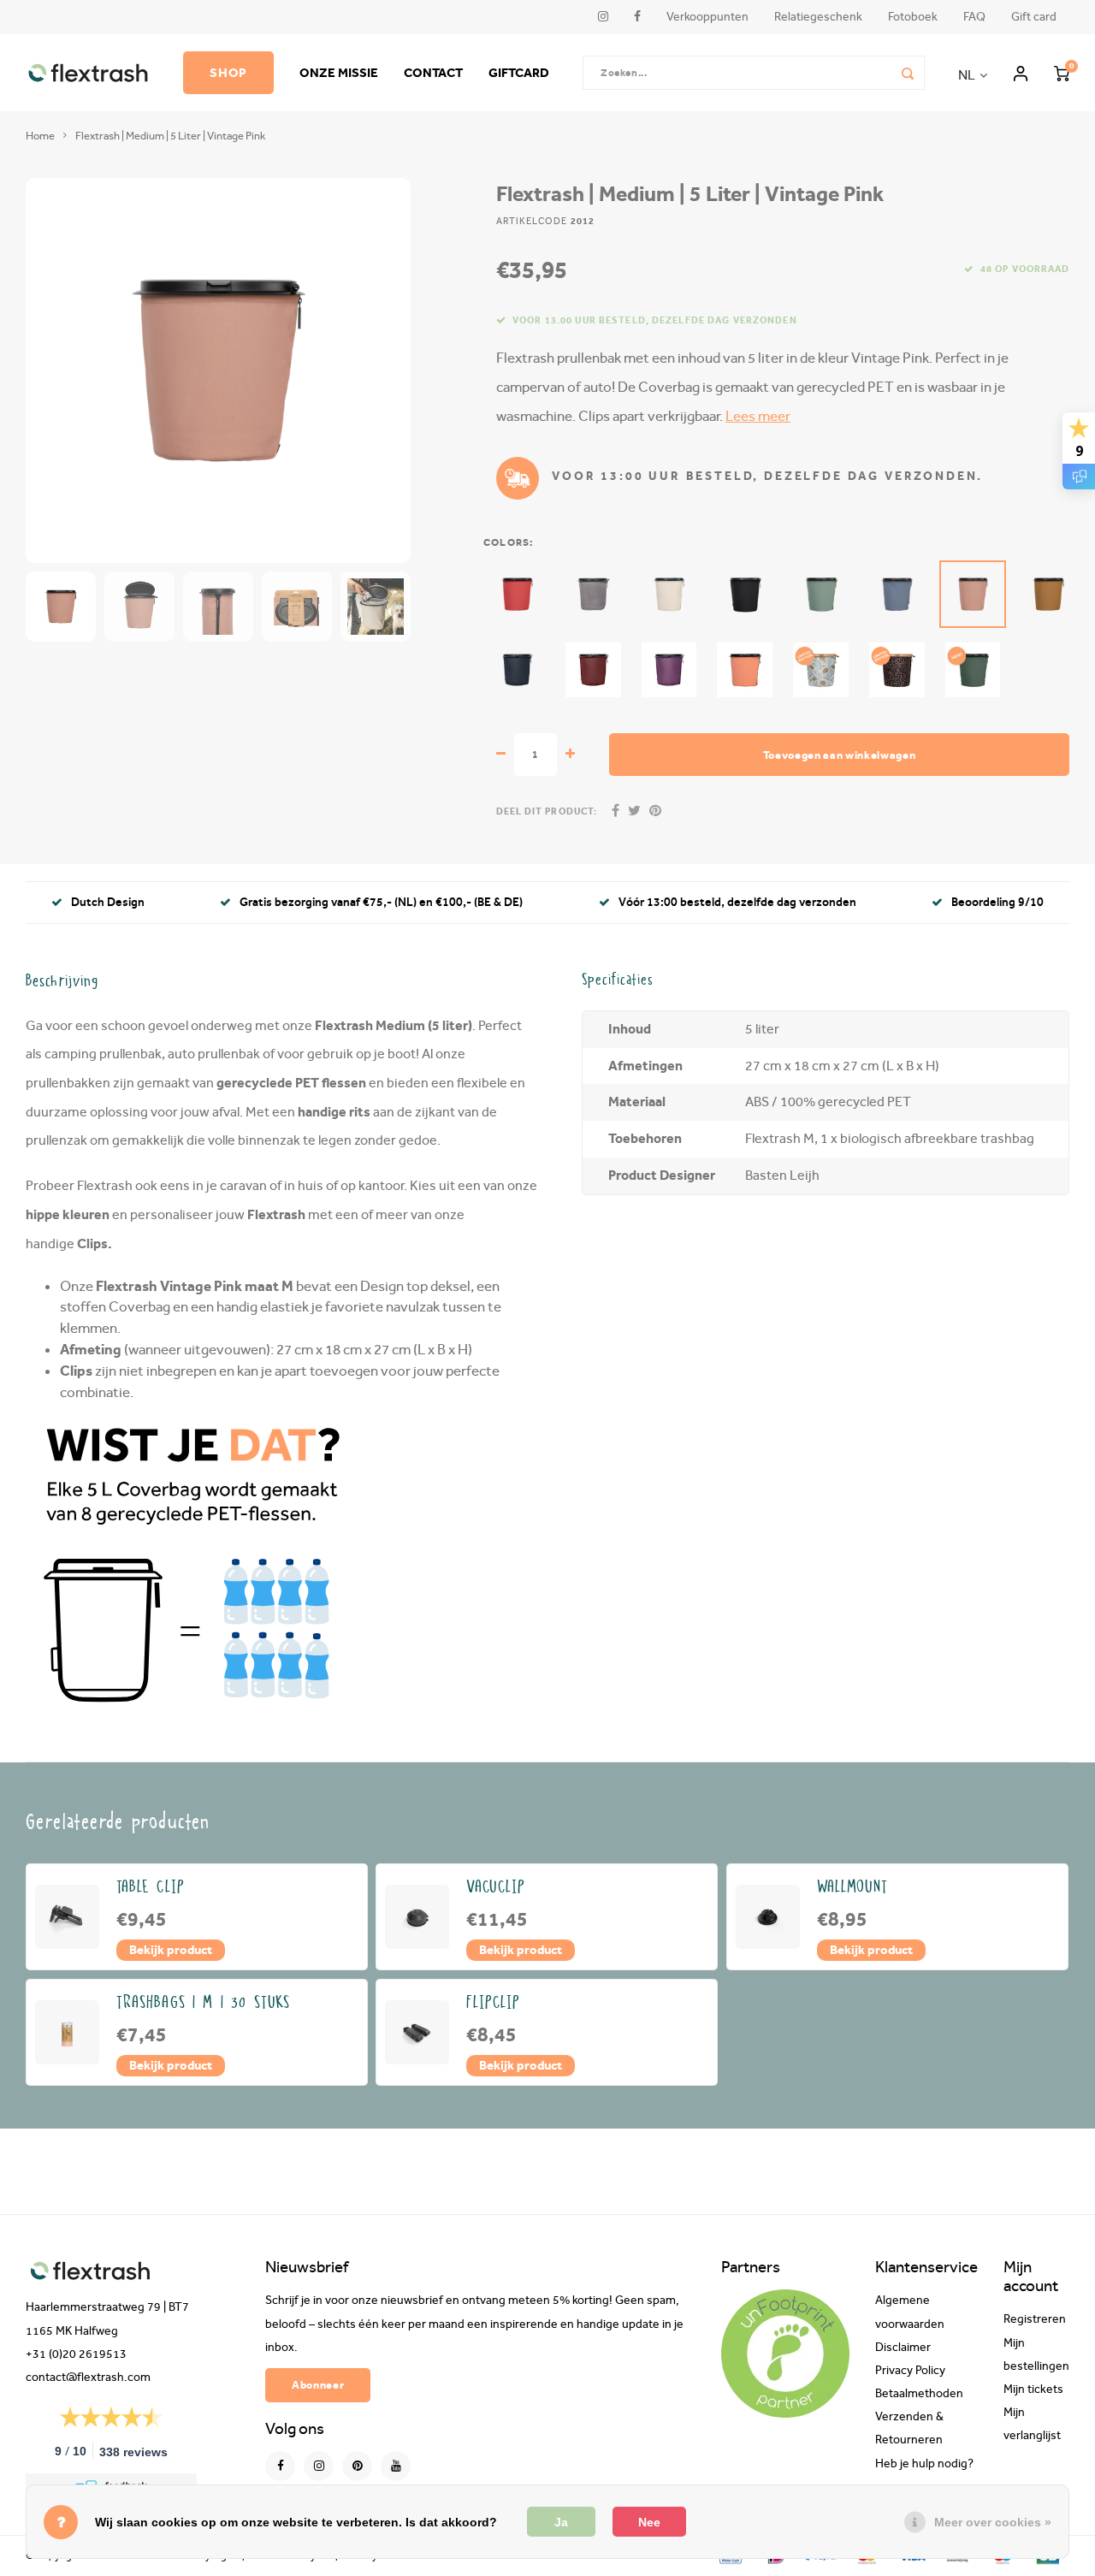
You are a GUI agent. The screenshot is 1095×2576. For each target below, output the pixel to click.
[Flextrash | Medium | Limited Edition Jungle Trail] (897, 670)
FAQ (974, 17)
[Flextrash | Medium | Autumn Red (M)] (517, 594)
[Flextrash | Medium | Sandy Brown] (1048, 594)
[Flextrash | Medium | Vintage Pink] (973, 594)
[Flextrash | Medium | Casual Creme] (669, 594)
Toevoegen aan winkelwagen (840, 755)
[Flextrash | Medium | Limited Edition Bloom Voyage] (821, 670)
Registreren (1035, 2319)
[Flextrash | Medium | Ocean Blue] (897, 594)
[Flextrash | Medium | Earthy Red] (593, 670)
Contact (433, 72)
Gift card (1034, 17)
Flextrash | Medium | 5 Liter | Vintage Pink (170, 136)
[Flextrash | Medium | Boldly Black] (745, 594)
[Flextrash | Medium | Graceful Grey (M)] (593, 594)
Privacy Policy (910, 2371)
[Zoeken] (908, 73)
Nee (649, 2522)
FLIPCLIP (493, 2003)
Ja (561, 2522)
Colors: (508, 542)
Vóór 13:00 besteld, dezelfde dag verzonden (737, 902)
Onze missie (339, 72)
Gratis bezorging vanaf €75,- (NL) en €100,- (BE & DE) (381, 902)
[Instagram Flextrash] (319, 2466)
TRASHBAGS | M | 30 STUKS (204, 2003)
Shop (228, 72)
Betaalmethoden (919, 2394)
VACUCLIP (496, 1887)
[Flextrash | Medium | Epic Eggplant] (669, 670)
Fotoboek (913, 17)
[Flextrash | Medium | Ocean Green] (821, 594)
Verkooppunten (707, 17)
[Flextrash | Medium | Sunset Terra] (745, 670)
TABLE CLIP (151, 1887)
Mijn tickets (1033, 2389)
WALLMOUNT (852, 1887)
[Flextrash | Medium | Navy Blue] (517, 670)
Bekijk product (171, 1950)
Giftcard (519, 72)
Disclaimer (903, 2348)
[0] (1062, 73)
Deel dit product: (547, 811)
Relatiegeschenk (818, 17)
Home (40, 136)
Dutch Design (108, 902)
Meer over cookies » (993, 2522)
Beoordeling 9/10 (997, 902)
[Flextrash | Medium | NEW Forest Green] (973, 670)
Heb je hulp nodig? (924, 2464)
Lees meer (758, 416)
